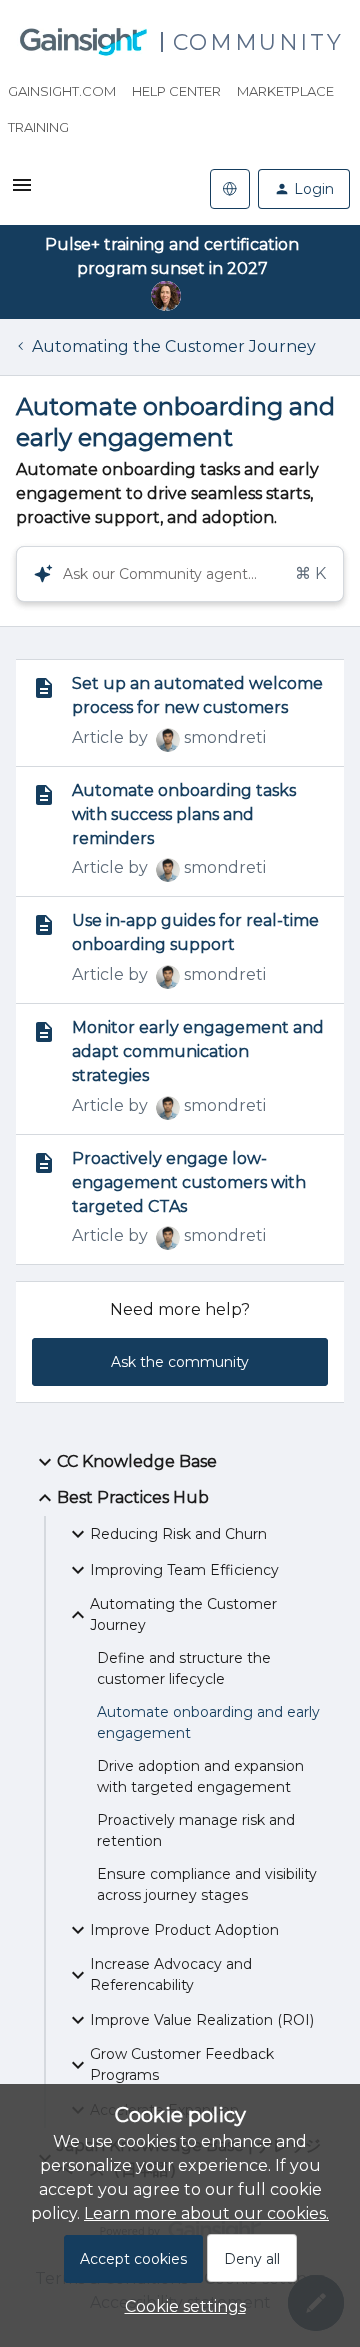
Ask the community (180, 1362)
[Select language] (230, 189)
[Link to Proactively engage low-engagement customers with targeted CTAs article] (44, 1163)
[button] (180, 2306)
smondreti (225, 737)
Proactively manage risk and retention (196, 1830)
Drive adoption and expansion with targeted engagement (200, 1776)
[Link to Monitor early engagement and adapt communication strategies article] (44, 1032)
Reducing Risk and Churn (178, 1534)
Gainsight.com (62, 91)
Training (38, 127)
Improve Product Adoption (184, 1930)
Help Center (176, 91)
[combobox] (180, 574)
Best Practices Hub (133, 1497)
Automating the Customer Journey (174, 346)
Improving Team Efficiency (184, 1570)
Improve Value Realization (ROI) (202, 2020)
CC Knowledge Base (137, 1461)
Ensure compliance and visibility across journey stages (207, 1884)
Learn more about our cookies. (206, 2213)
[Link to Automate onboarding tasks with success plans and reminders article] (44, 795)
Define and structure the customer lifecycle (184, 1668)
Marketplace (285, 91)
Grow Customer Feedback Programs (182, 2064)
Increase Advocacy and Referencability (171, 1974)
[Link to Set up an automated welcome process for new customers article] (44, 688)
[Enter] (35, 574)
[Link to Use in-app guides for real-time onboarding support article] (44, 925)
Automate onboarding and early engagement (208, 1722)
